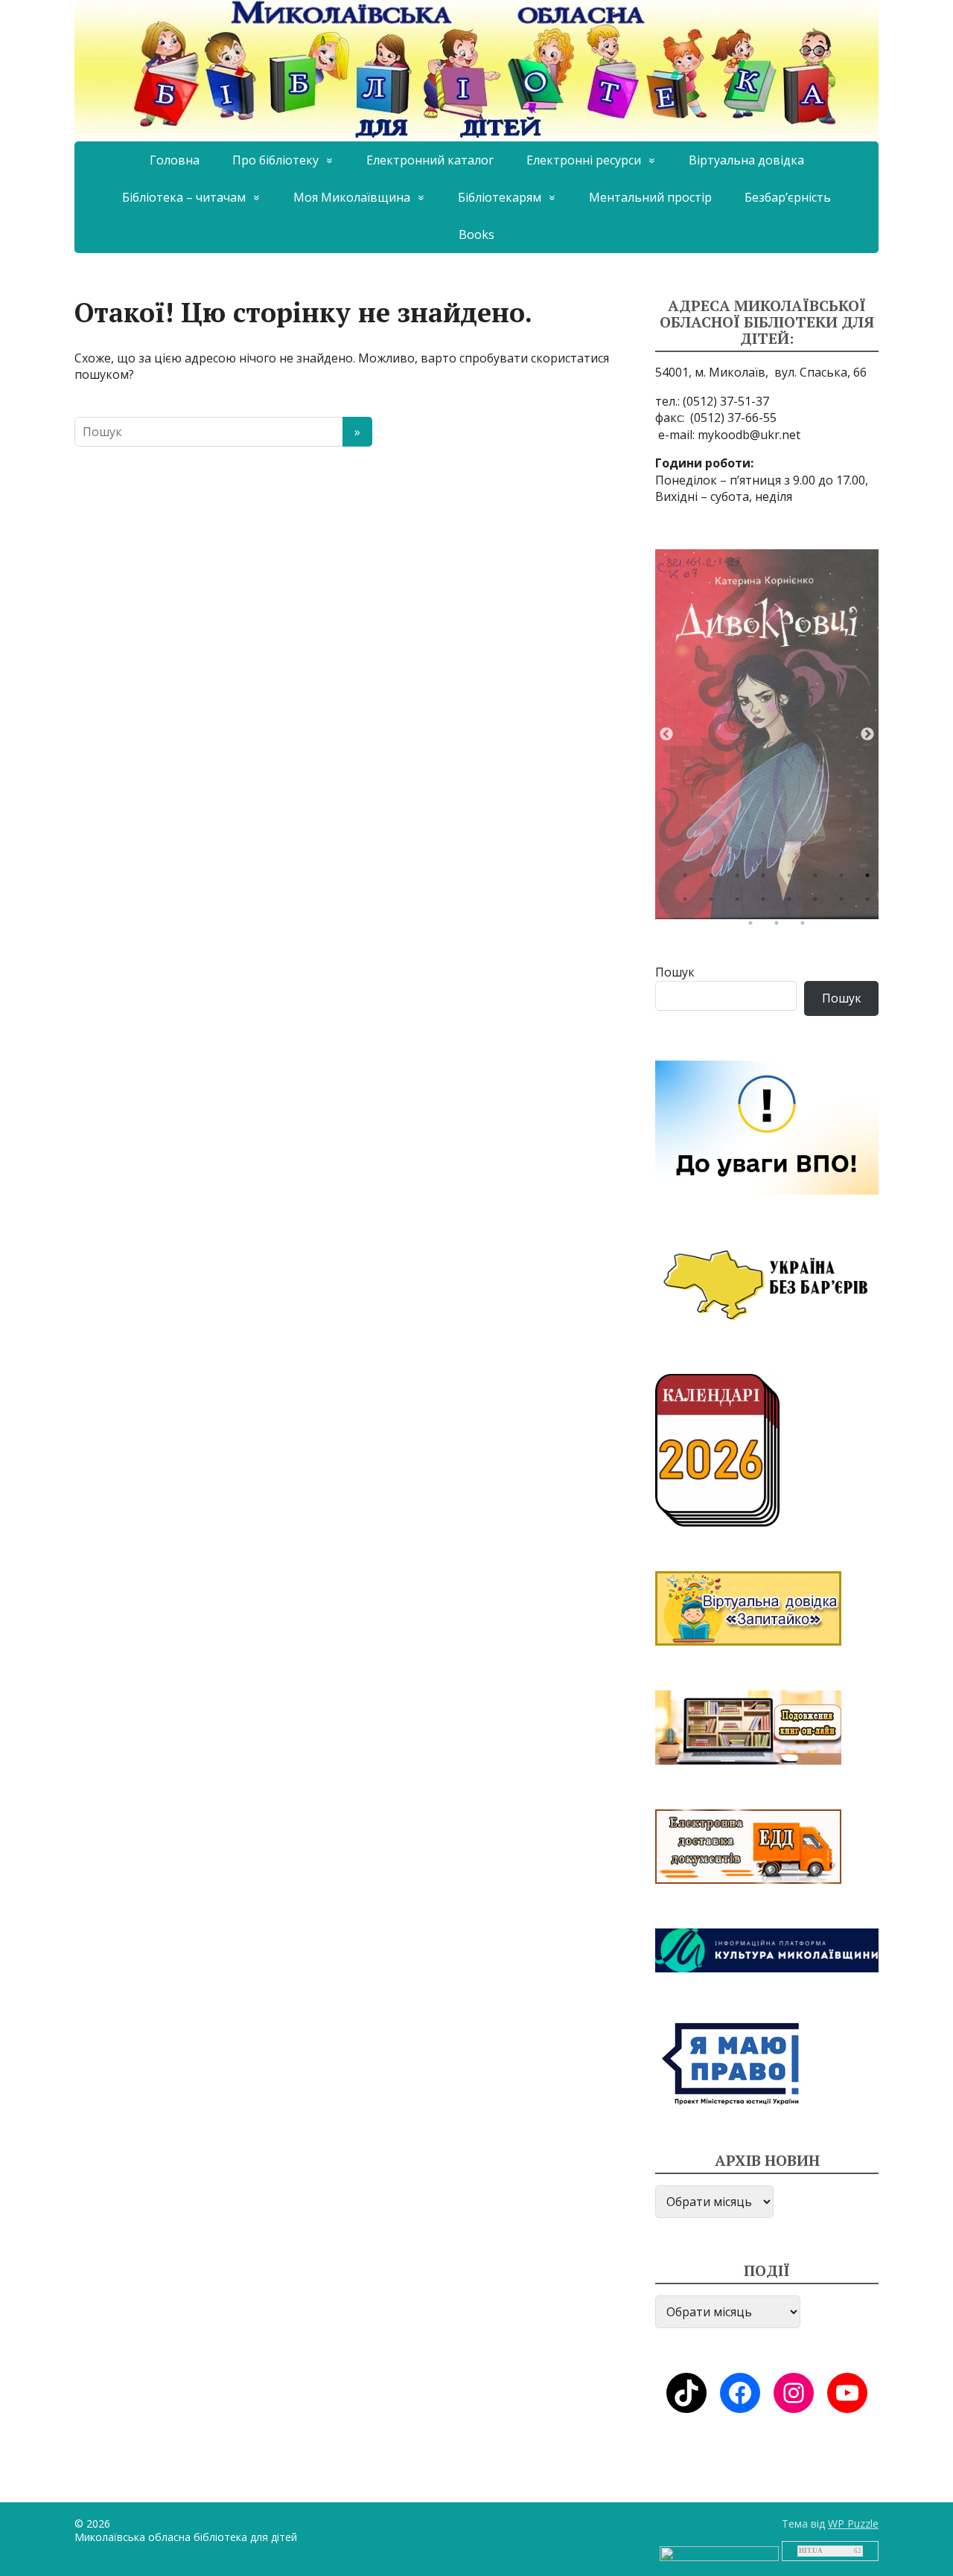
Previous (666, 735)
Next (867, 735)
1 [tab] (689, 879)
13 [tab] (793, 903)
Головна (175, 160)
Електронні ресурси (584, 160)
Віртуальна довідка (746, 160)
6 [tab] (819, 879)
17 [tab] (754, 927)
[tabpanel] (767, 734)
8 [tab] (871, 879)
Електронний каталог (430, 160)
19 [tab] (806, 927)
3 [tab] (741, 879)
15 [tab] (845, 903)
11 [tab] (741, 903)
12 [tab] (767, 903)
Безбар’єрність (788, 197)
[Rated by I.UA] (719, 2553)
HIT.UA (811, 2551)
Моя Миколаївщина (352, 197)
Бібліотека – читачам (184, 197)
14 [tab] (819, 903)
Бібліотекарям (500, 197)
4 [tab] (767, 879)
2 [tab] (715, 879)
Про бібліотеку (275, 160)
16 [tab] (871, 903)
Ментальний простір (650, 197)
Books (476, 234)
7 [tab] (845, 879)
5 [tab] (793, 879)
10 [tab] (715, 903)
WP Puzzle (853, 2524)
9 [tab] (689, 903)
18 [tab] (780, 927)
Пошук (675, 972)
